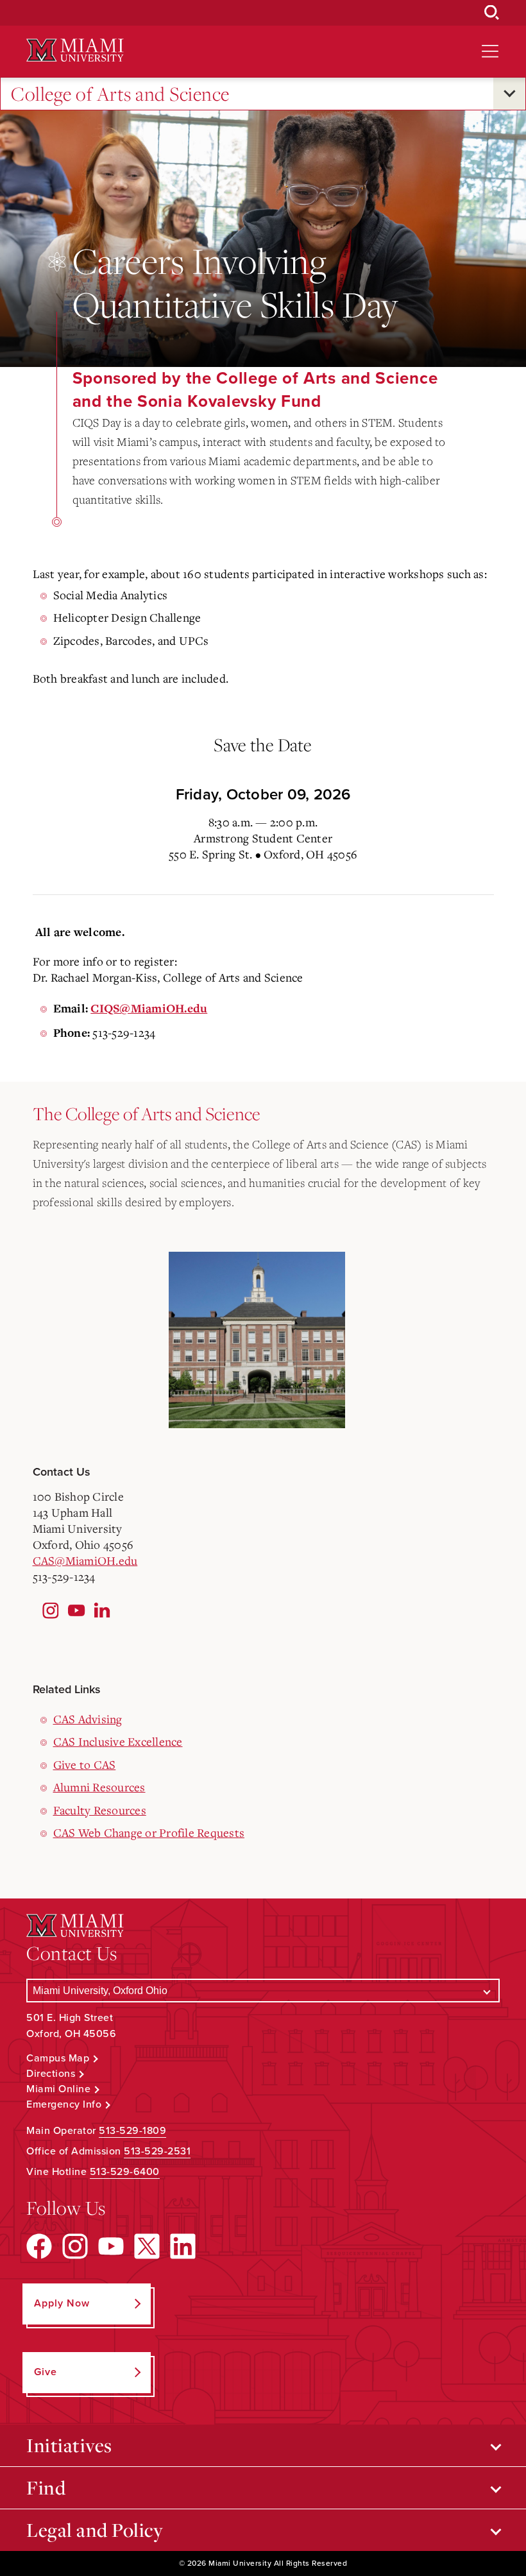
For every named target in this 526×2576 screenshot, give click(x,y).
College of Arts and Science (120, 94)
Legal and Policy (95, 2530)
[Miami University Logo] (75, 50)
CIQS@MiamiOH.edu (149, 1009)
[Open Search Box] (492, 13)
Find (46, 2487)
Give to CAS (85, 1764)
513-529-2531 (157, 2151)
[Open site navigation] (490, 51)
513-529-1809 (132, 2131)
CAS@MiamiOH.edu (85, 1560)
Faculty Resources (100, 1810)
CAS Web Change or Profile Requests (149, 1832)
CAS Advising (88, 1719)
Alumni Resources (99, 1787)
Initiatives (69, 2445)
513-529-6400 (125, 2172)
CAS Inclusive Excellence (118, 1741)
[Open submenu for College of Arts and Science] (509, 94)
